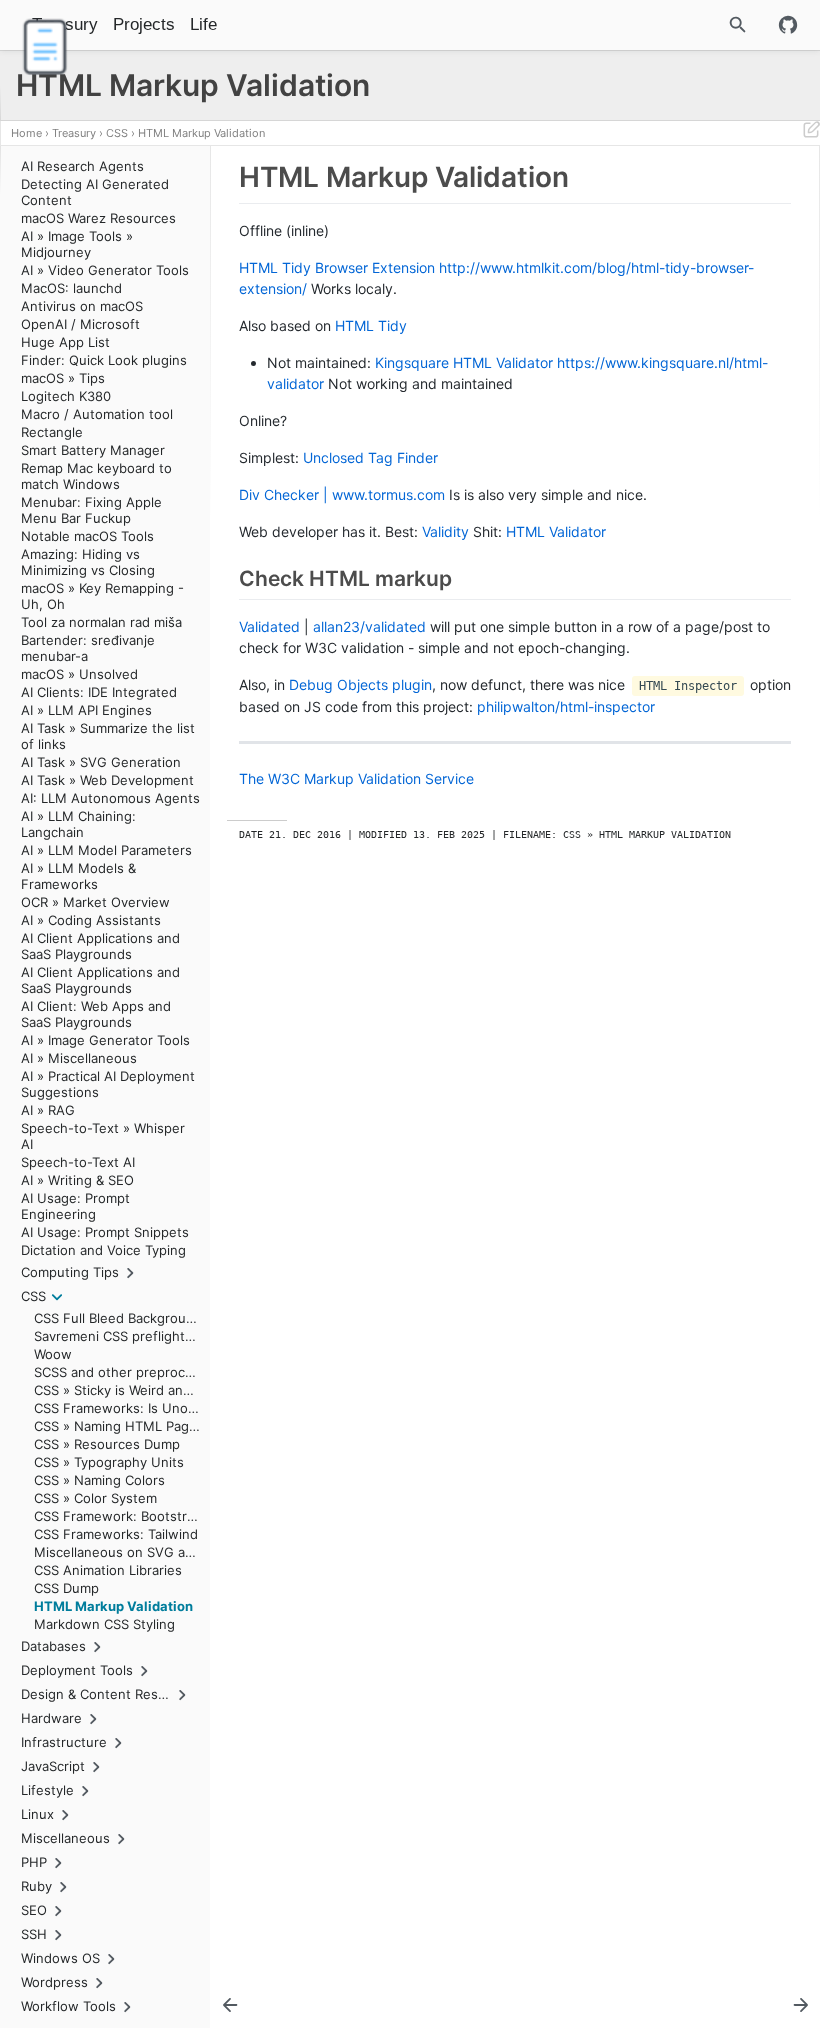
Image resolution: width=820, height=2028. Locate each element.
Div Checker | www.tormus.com (342, 494)
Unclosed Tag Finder (370, 457)
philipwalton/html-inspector (566, 706)
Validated (269, 626)
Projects (144, 24)
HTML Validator (556, 531)
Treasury (74, 133)
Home (26, 133)
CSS (117, 133)
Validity (445, 531)
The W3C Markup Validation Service (356, 778)
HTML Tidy (371, 325)
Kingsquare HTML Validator (464, 362)
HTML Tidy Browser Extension (337, 267)
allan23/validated (369, 626)
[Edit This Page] (811, 133)
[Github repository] (788, 25)
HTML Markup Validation (201, 133)
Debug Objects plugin (360, 684)
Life (203, 24)
